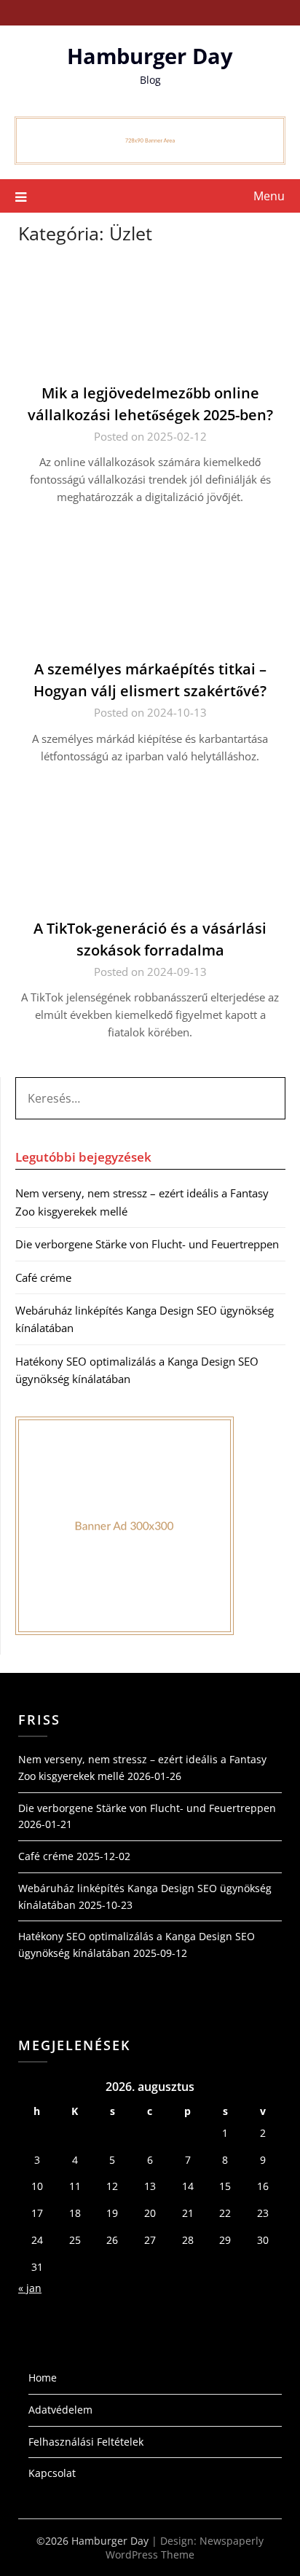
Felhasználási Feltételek (86, 2442)
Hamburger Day (150, 56)
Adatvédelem (60, 2410)
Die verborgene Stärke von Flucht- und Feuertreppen (147, 1244)
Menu (269, 196)
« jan (30, 2288)
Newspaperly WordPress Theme (185, 2548)
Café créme (43, 1277)
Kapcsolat (52, 2473)
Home (43, 2378)
